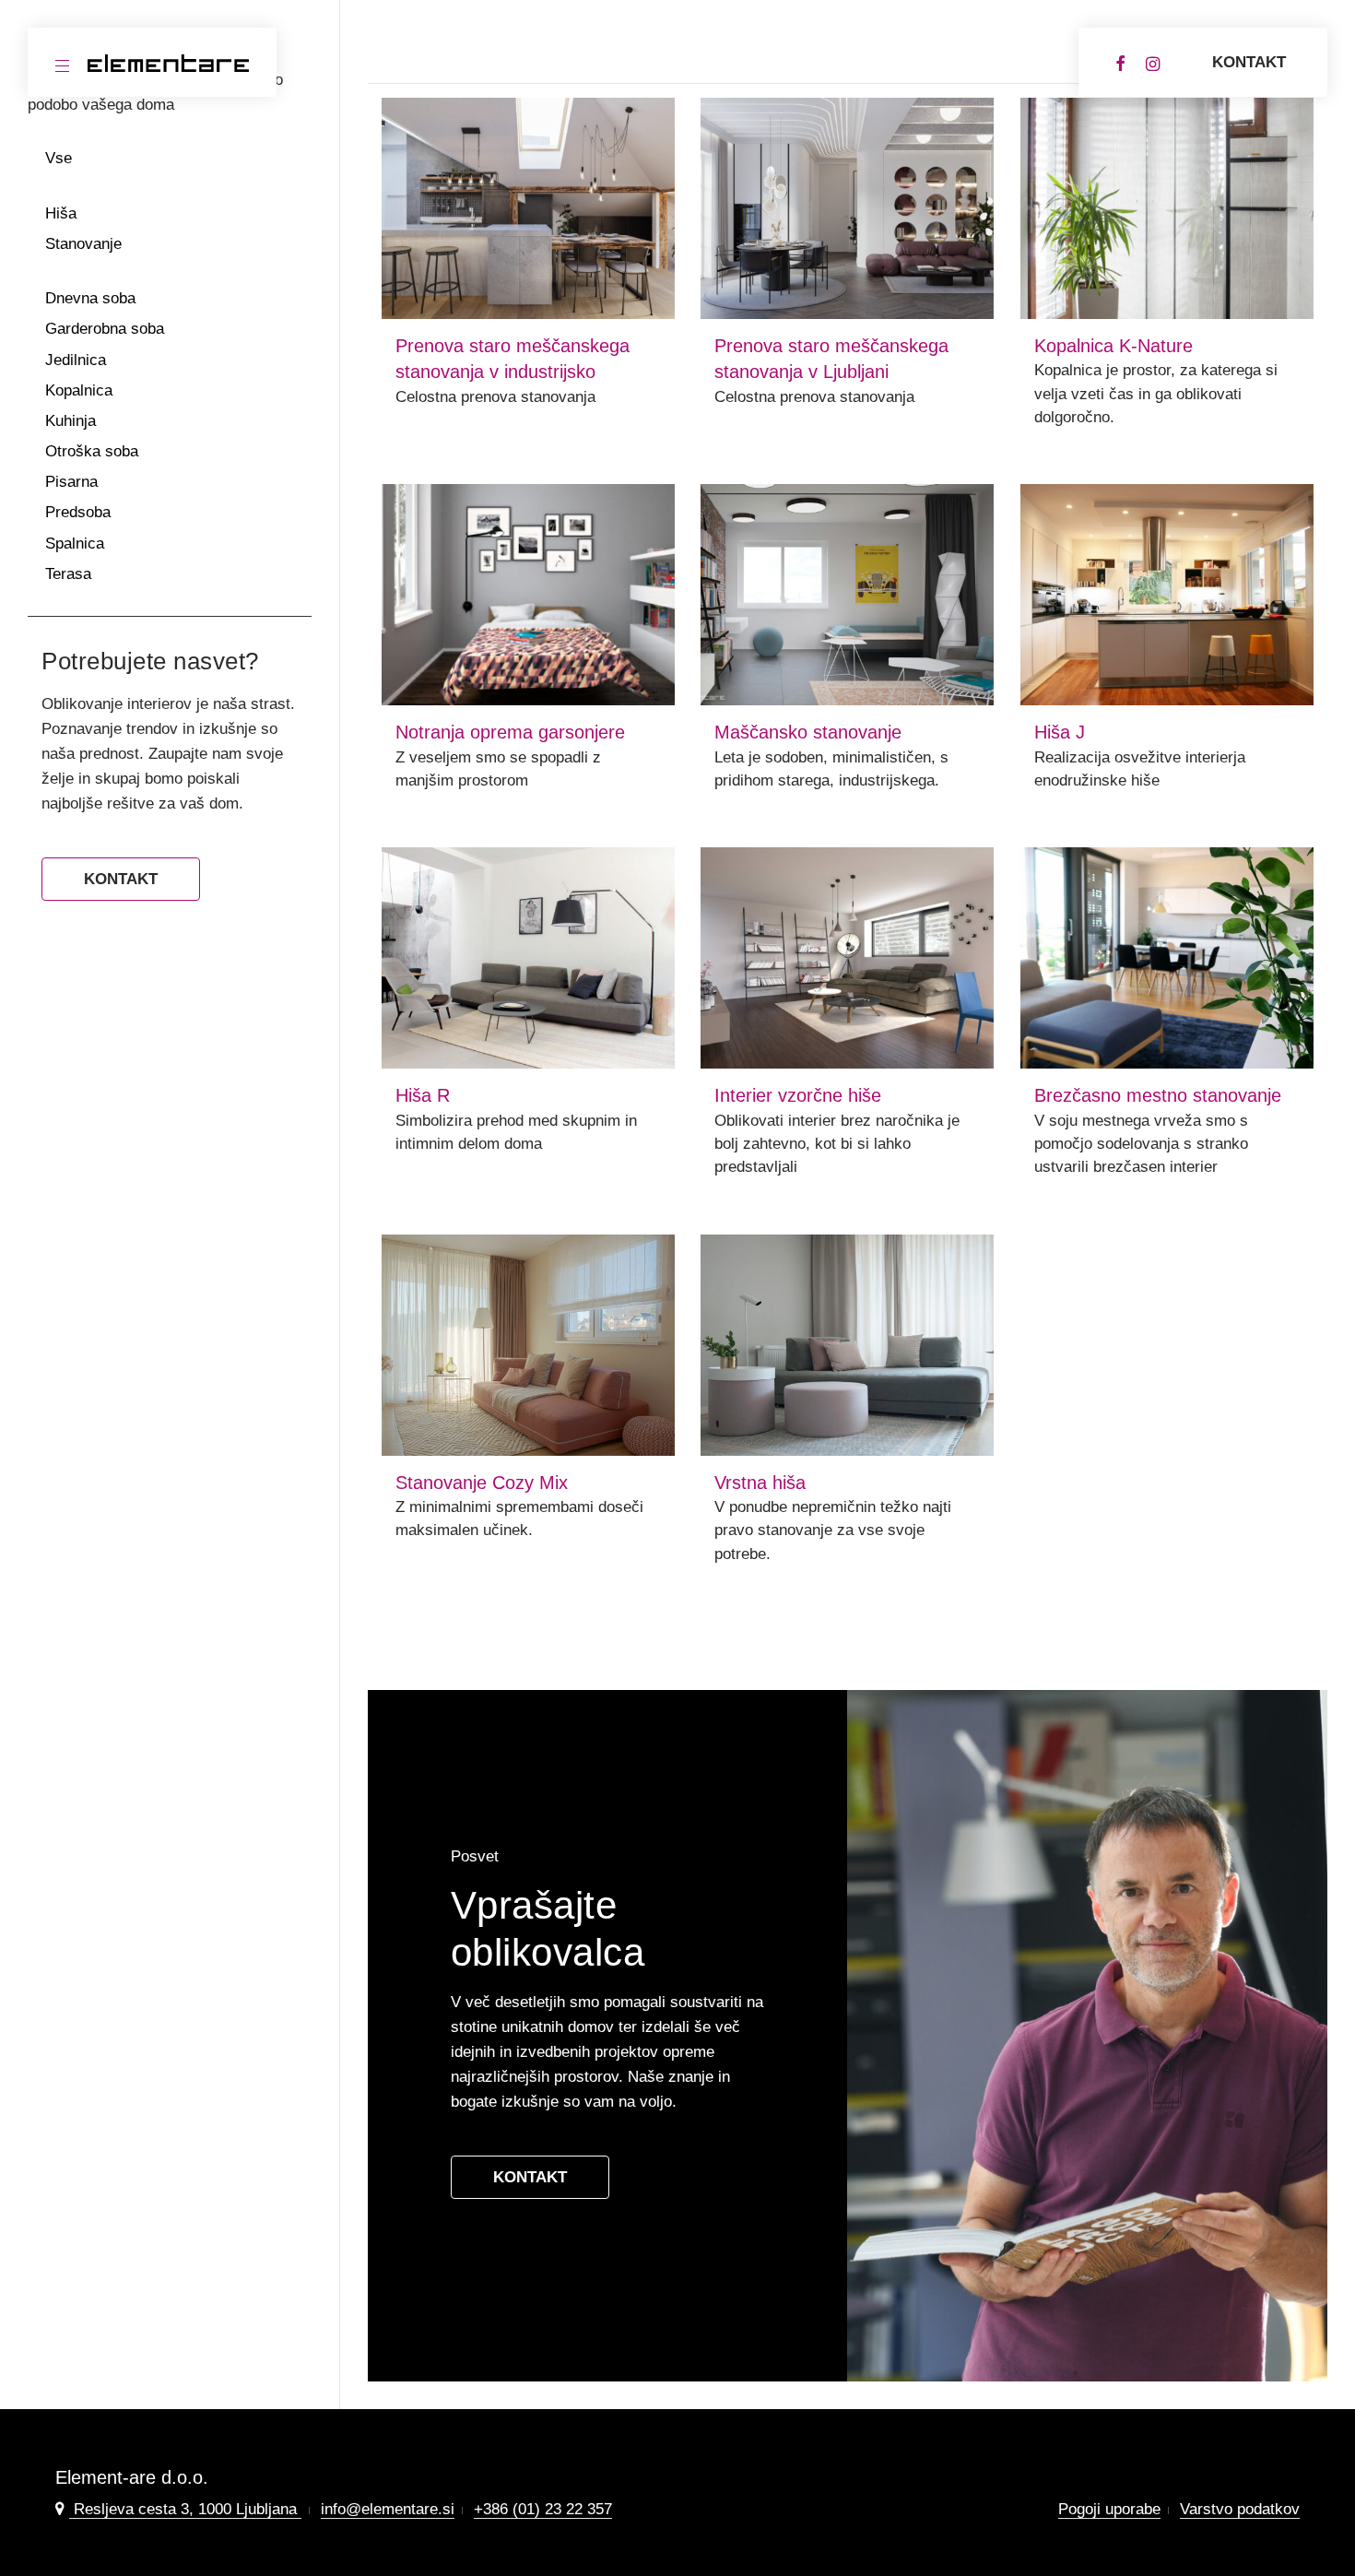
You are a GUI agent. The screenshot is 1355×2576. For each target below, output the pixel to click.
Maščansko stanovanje (808, 732)
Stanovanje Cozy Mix (482, 1483)
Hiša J (1060, 732)
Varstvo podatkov (1240, 2509)
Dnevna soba (90, 298)
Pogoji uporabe (1109, 2509)
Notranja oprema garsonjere (510, 732)
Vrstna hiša (760, 1483)
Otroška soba (92, 451)
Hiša (61, 213)
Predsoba (78, 512)
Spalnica (75, 544)
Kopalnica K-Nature (1113, 346)
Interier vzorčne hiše (798, 1095)
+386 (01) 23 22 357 (543, 2509)
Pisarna (71, 482)
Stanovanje (83, 244)
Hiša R (423, 1095)
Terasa (68, 574)
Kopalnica (79, 390)
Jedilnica (76, 360)
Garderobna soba (105, 329)
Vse (59, 158)
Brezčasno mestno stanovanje (1158, 1095)
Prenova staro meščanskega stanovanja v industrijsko (513, 359)
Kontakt (1249, 62)
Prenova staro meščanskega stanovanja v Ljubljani (831, 359)
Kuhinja (71, 421)
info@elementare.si (388, 2509)
